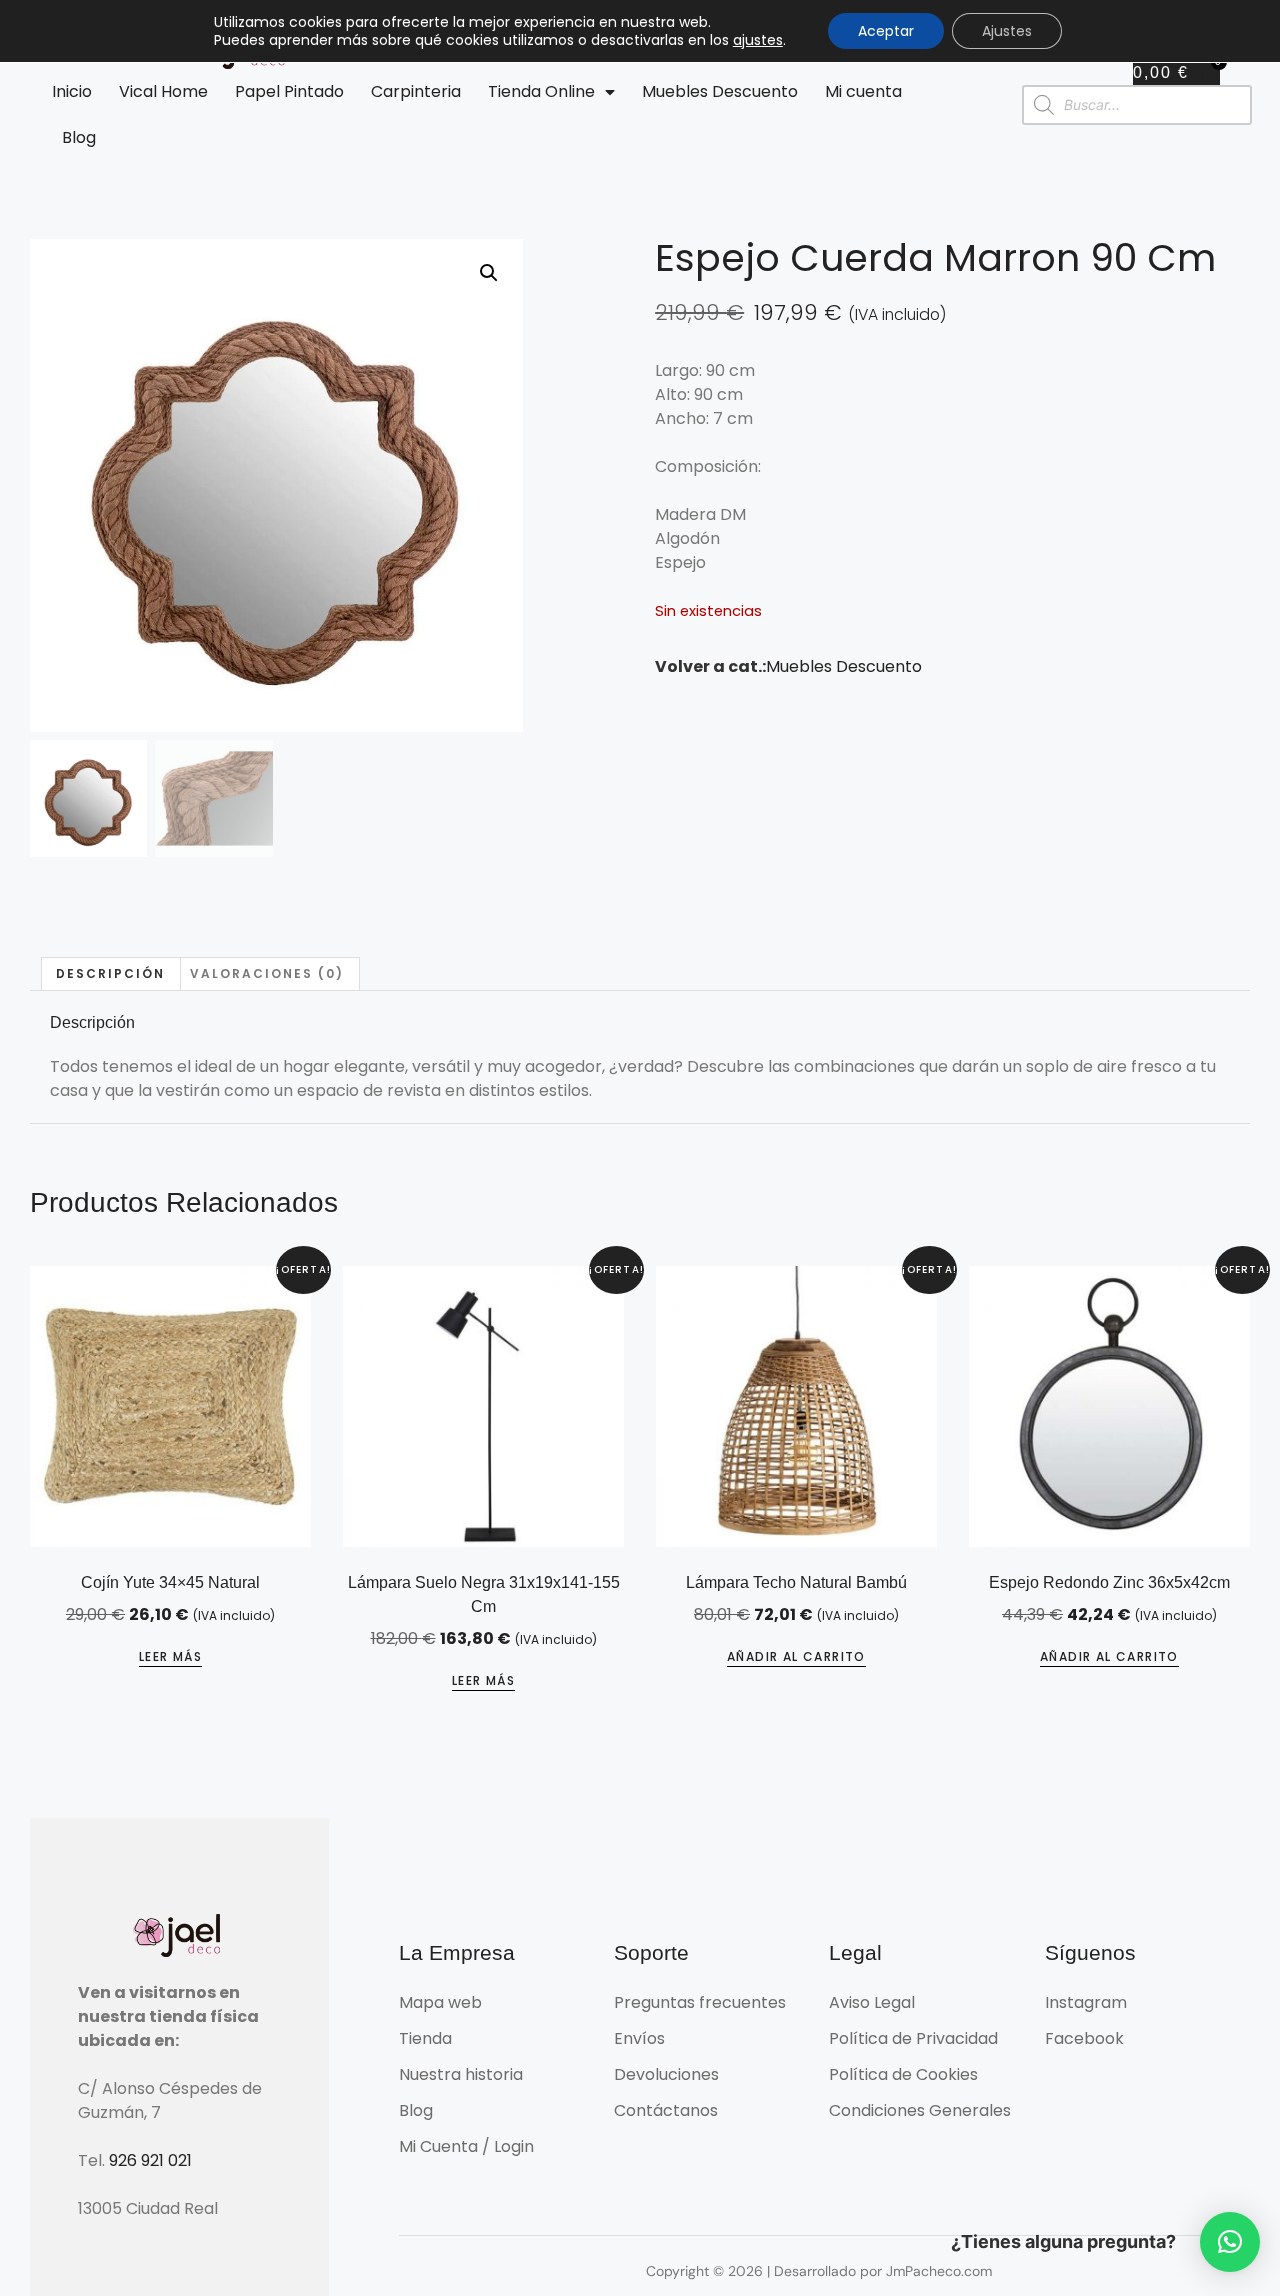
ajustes (758, 40)
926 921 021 (150, 2160)
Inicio (72, 91)
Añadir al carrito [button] (796, 1656)
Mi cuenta (863, 91)
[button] (489, 273)
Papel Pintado (289, 91)
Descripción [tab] (110, 973)
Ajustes (1007, 31)
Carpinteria (416, 91)
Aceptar (886, 31)
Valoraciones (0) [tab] (267, 973)
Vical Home (163, 91)
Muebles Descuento (720, 91)
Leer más (170, 1656)
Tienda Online (541, 91)
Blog (79, 137)
